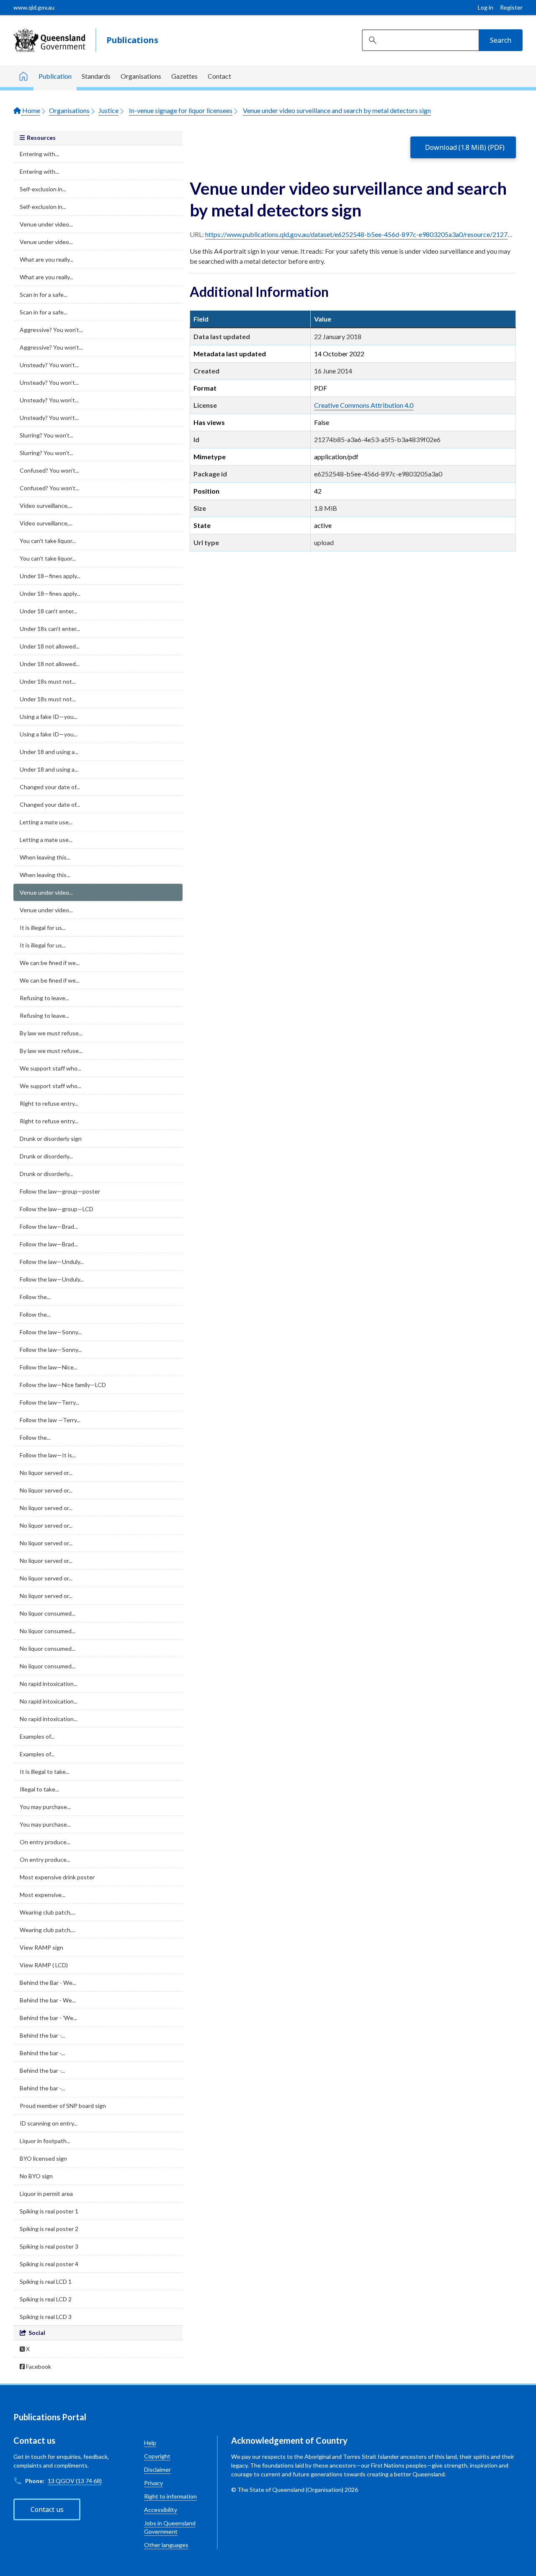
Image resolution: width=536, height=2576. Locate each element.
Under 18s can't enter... (50, 629)
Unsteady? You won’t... (49, 365)
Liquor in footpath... (45, 2141)
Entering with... (39, 154)
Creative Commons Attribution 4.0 (364, 405)
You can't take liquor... (48, 541)
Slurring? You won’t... (46, 435)
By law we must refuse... (51, 1033)
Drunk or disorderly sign (51, 1139)
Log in (486, 7)
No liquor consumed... (48, 1613)
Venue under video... (46, 224)
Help (150, 2443)
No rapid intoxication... (49, 1684)
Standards (96, 76)
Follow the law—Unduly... (52, 1262)
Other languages (166, 2545)
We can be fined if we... (50, 963)
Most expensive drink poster (57, 1877)
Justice (108, 110)
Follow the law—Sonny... (51, 1332)
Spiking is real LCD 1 (46, 2281)
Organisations (141, 76)
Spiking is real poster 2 (49, 2229)
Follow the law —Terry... (50, 1420)
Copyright (157, 2456)
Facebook (38, 2366)
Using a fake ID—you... (49, 717)
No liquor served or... (46, 1473)
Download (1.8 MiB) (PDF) (465, 147)
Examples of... (37, 1736)
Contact (219, 76)
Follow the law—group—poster (60, 1191)
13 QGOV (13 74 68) (75, 2481)
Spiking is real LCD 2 (46, 2299)
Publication (55, 76)
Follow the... (35, 1297)
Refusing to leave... (44, 998)
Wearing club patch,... (48, 1912)
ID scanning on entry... (49, 2123)
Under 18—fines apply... (50, 576)
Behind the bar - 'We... (48, 2018)
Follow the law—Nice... (49, 1367)
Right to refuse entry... (49, 1103)
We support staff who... (50, 1068)
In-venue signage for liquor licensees (181, 110)
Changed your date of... (50, 787)
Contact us (47, 2509)
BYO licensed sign (43, 2158)
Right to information (170, 2496)
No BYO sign (36, 2176)
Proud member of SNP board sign (63, 2106)
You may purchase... (45, 1807)
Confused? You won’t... (49, 470)
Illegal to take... (39, 1789)
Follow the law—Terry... (49, 1402)
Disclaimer (157, 2469)
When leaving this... (45, 857)
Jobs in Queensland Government (170, 2527)
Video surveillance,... (46, 506)
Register (511, 7)
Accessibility (161, 2510)
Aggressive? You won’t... (51, 330)
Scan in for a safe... (44, 295)
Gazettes (184, 76)
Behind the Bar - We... (48, 1983)
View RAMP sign (41, 1947)
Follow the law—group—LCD (57, 1209)
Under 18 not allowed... (50, 646)
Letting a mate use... (46, 822)
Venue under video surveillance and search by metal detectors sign (337, 110)
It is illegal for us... (43, 928)
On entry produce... (45, 1842)
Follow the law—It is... (48, 1455)
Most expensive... (43, 1895)
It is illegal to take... (45, 1772)
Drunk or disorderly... (46, 1156)
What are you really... (46, 259)
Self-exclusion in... (43, 189)
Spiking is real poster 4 (49, 2264)
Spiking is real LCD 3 (46, 2317)
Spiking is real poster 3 (49, 2246)
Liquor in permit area (46, 2194)
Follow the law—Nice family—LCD (63, 1385)
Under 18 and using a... (49, 752)
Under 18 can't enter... (48, 611)
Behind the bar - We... (48, 2000)
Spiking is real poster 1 (49, 2211)
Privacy (153, 2483)
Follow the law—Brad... (49, 1226)
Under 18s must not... (48, 681)
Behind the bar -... (42, 2035)
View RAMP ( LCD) (44, 1965)
